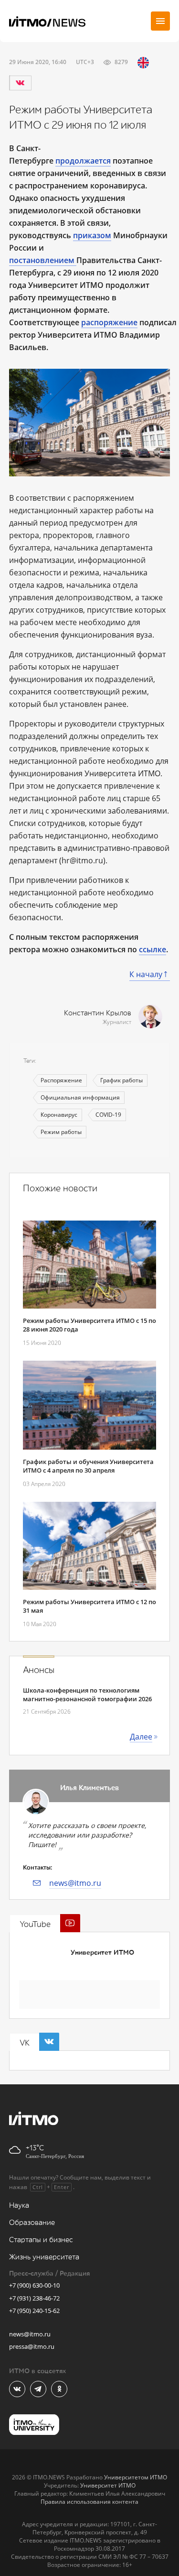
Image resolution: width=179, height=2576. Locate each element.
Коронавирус (59, 1115)
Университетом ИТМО (136, 2477)
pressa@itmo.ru (32, 2346)
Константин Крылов (98, 1013)
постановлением (42, 260)
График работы (121, 1080)
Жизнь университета (44, 2257)
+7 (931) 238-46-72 (34, 2298)
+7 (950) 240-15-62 (34, 2311)
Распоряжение (61, 1080)
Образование (32, 2223)
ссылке (153, 949)
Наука (19, 2206)
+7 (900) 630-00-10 (34, 2285)
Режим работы (61, 1132)
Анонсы (39, 1670)
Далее (141, 1737)
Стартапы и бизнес (41, 2240)
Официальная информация (80, 1097)
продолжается (83, 161)
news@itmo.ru (75, 1883)
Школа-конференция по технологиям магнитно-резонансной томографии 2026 (87, 1695)
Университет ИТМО (102, 1953)
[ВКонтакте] (20, 83)
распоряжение (109, 322)
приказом (92, 235)
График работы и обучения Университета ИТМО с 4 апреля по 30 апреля (88, 1466)
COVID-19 (108, 1115)
